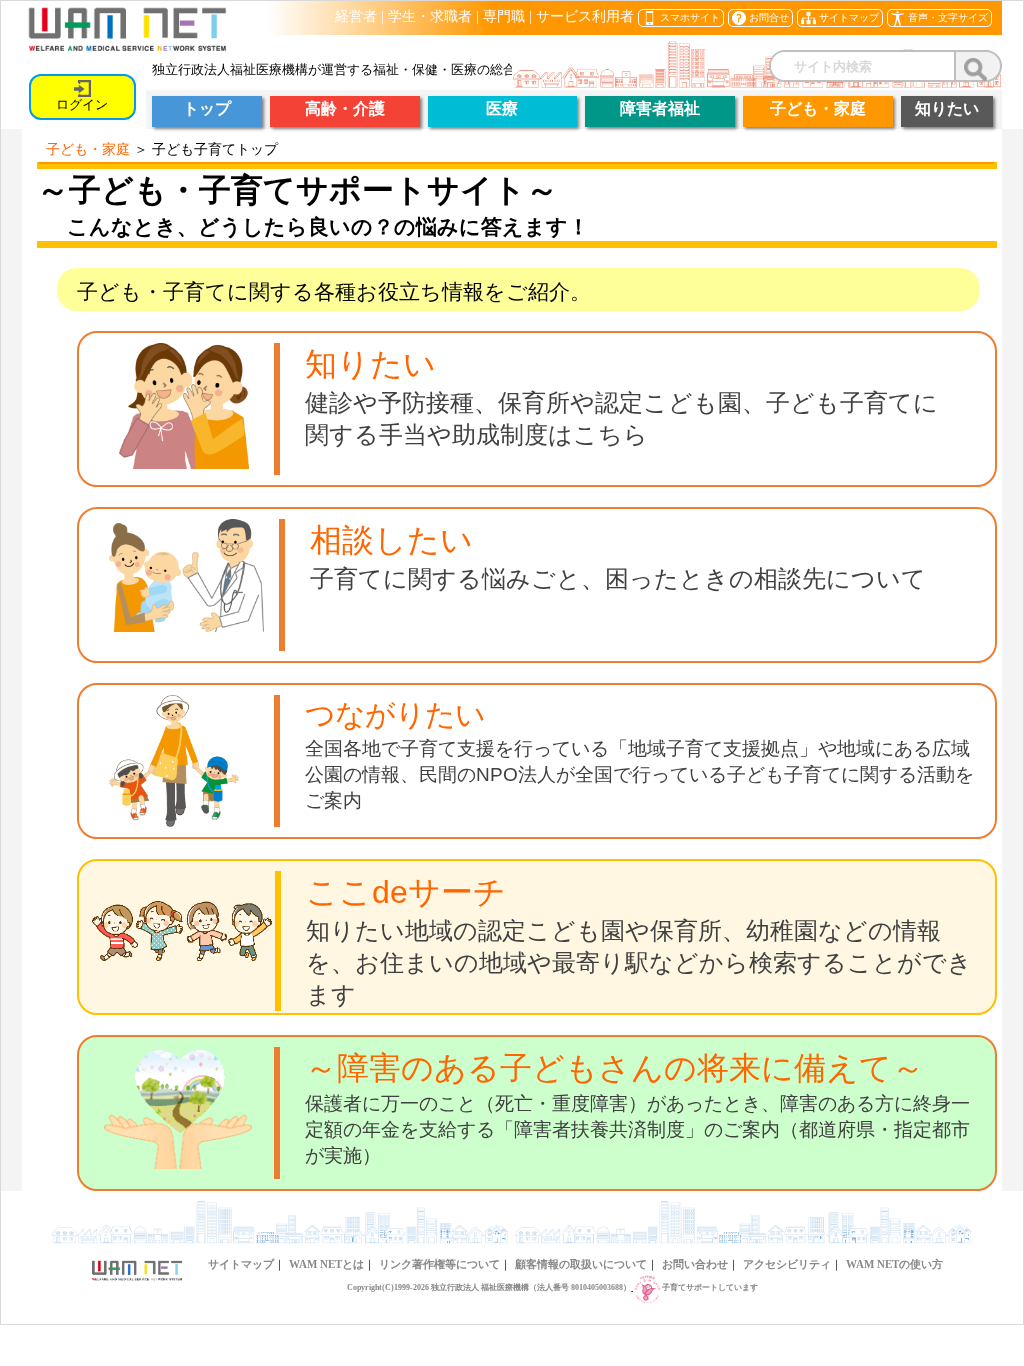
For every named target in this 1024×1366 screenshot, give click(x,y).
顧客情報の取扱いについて (581, 1264)
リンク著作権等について (439, 1264)
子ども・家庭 (88, 149)
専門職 (504, 16)
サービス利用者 (585, 16)
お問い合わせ (695, 1264)
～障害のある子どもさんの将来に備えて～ (614, 1068)
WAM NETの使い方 (894, 1264)
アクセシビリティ (787, 1264)
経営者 (356, 16)
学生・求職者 (430, 16)
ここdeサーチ (406, 892)
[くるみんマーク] (646, 1287)
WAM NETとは (326, 1264)
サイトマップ (241, 1264)
